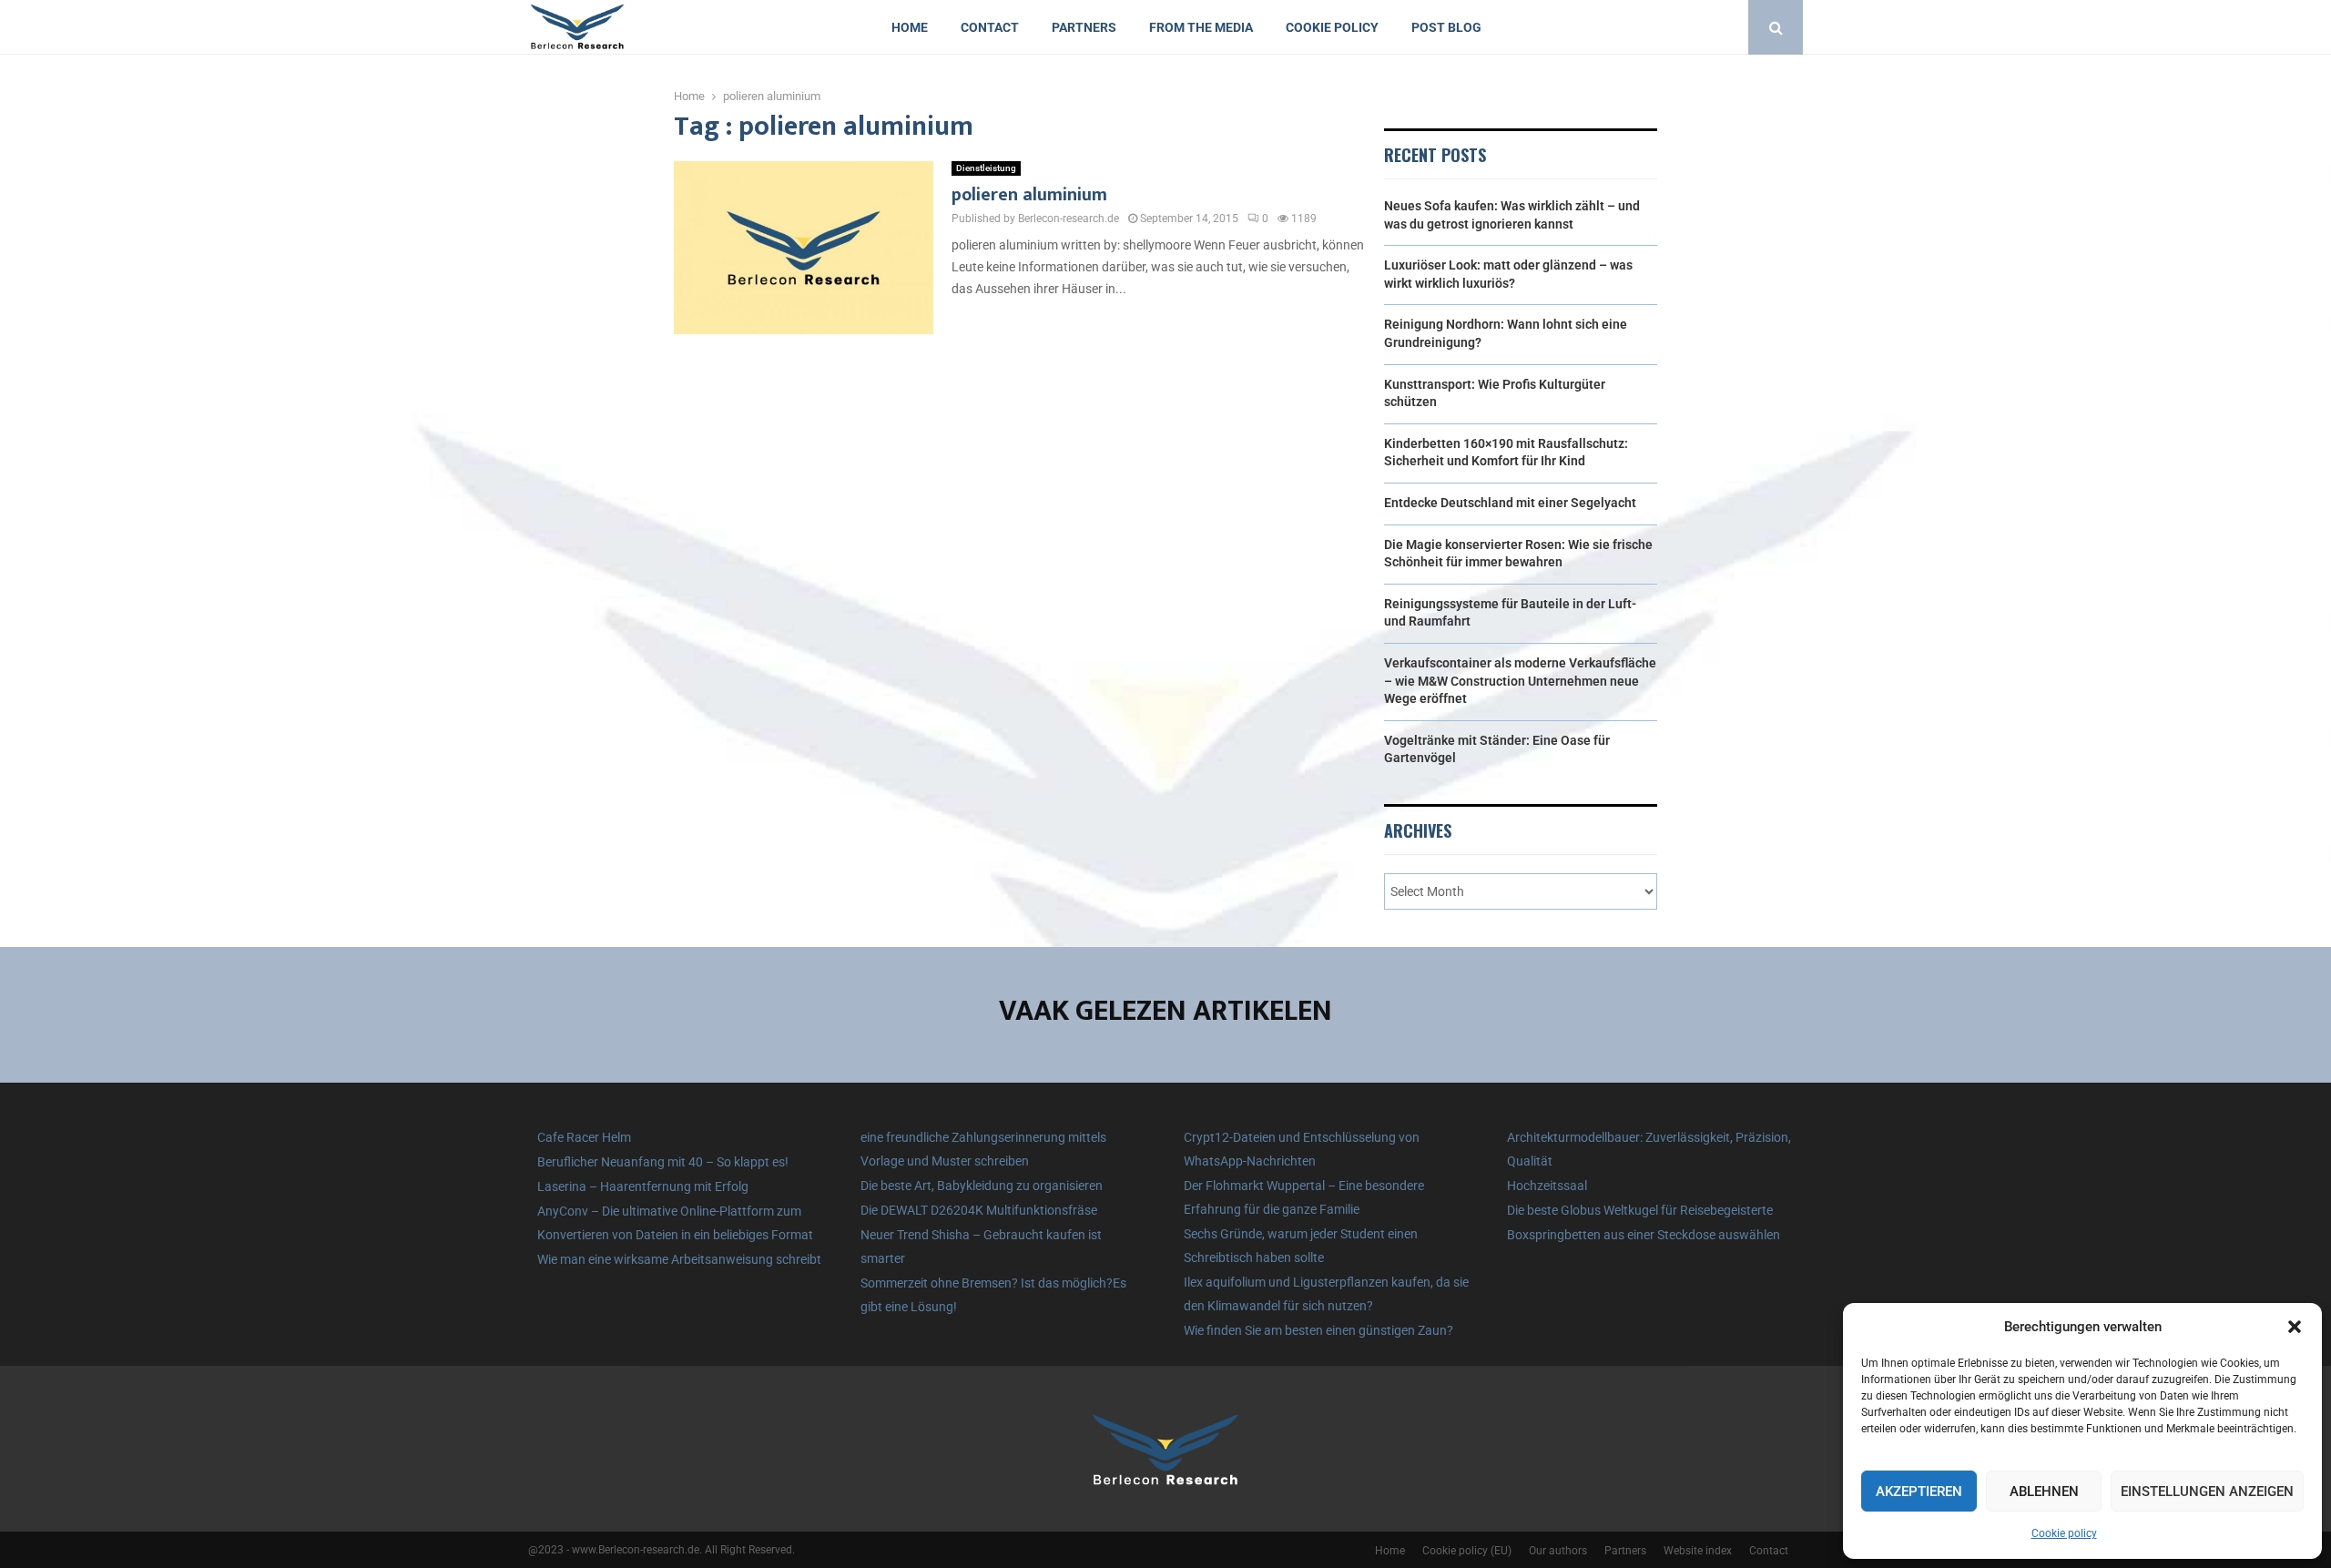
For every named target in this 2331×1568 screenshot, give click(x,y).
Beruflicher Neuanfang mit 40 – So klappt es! (663, 1162)
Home (910, 27)
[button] (2295, 1327)
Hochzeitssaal (1547, 1186)
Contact (990, 27)
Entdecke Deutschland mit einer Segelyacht (1510, 503)
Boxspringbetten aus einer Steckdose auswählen (1644, 1235)
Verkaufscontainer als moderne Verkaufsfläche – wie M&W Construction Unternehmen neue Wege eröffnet (1520, 681)
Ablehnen (2044, 1492)
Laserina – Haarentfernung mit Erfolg (643, 1186)
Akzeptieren (1919, 1492)
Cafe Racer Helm (584, 1137)
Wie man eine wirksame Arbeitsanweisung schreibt (679, 1259)
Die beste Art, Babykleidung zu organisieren (982, 1186)
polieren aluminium (1029, 195)
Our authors (1558, 1551)
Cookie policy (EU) (1467, 1551)
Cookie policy (2064, 1533)
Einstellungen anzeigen (2207, 1492)
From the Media (1201, 27)
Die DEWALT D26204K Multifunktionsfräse (979, 1210)
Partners (1084, 27)
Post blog (1446, 27)
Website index (1698, 1551)
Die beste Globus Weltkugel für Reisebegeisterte (1640, 1210)
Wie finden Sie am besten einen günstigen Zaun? (1318, 1330)
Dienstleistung (986, 168)
